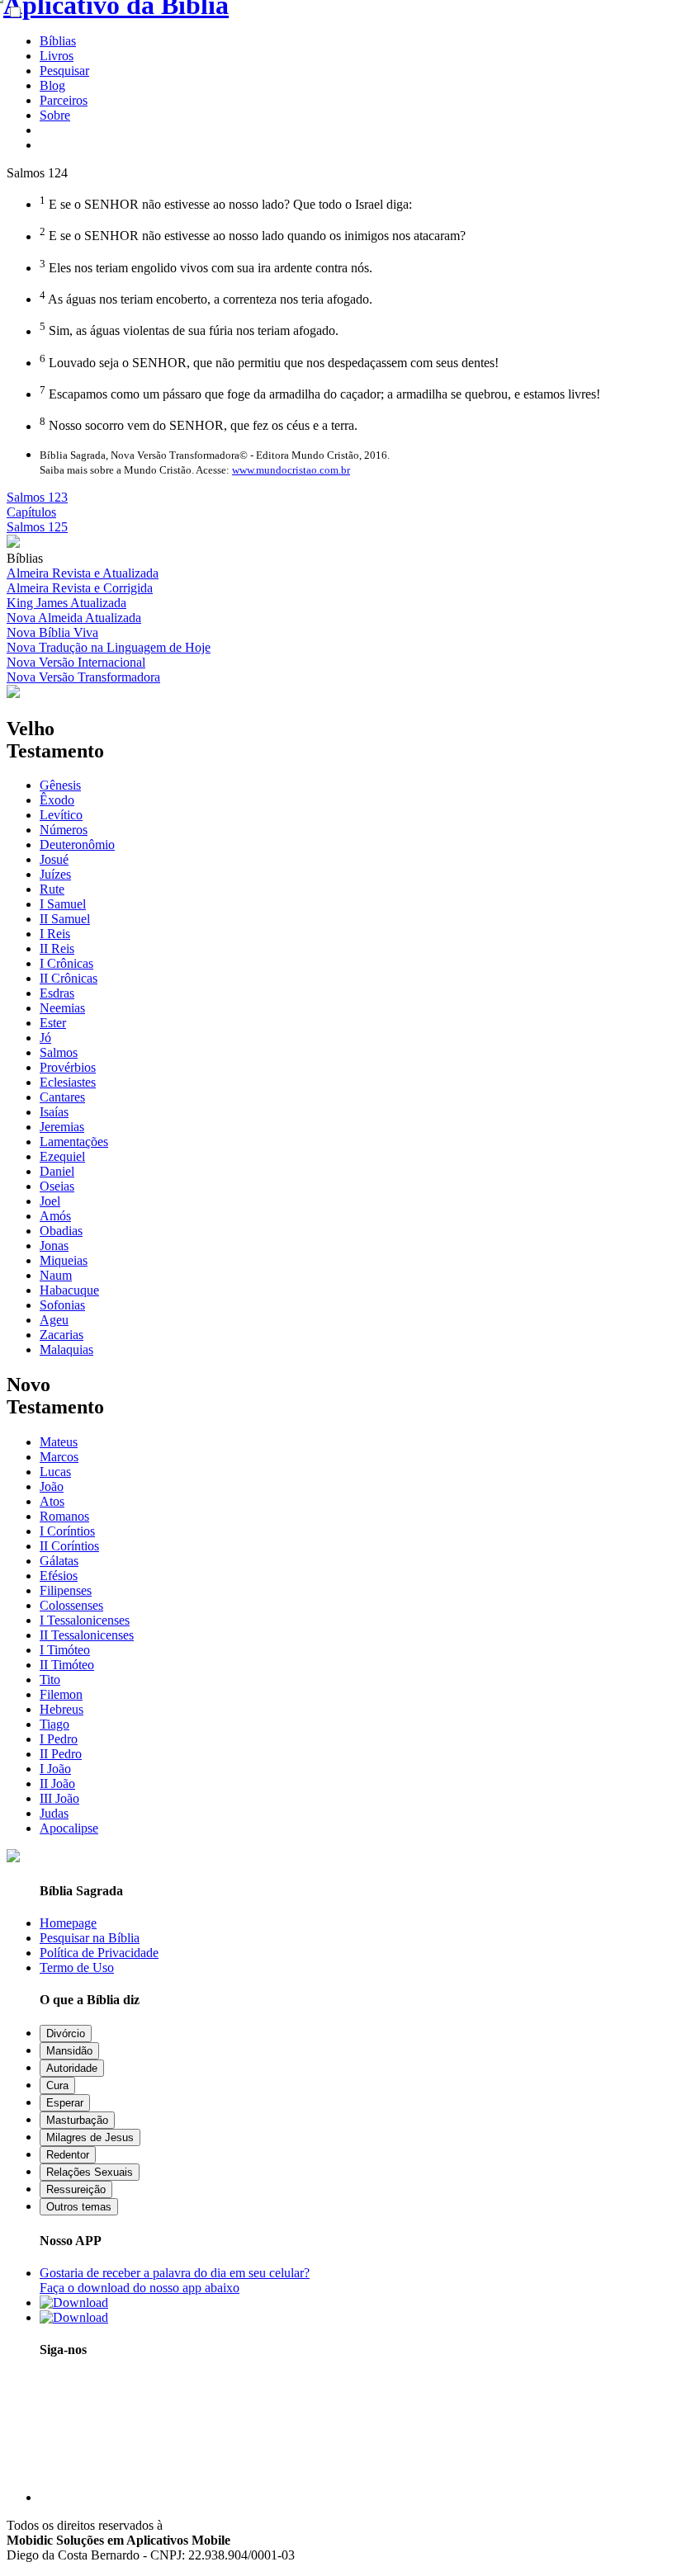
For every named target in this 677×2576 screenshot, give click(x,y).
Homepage (68, 1923)
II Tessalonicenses (87, 1635)
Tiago (54, 1724)
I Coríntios (67, 1531)
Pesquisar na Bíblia (90, 1938)
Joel (50, 1201)
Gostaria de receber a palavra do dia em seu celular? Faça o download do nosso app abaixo (175, 2280)
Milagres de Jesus (90, 2137)
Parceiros (64, 100)
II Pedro (61, 1754)
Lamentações (74, 1142)
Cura (57, 2085)
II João (57, 1783)
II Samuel (65, 919)
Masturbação (77, 2120)
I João (55, 1769)
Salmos (59, 1052)
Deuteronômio (77, 845)
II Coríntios (69, 1546)
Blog (52, 85)
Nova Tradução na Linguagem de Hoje (109, 647)
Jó (45, 1038)
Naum (56, 1275)
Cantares (62, 1097)
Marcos (59, 1457)
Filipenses (66, 1590)
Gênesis (60, 785)
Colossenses (71, 1605)
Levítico (61, 815)
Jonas (54, 1246)
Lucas (55, 1472)
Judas (54, 1813)
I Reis (55, 934)
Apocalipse (69, 1828)
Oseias (57, 1186)
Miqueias (64, 1260)
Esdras (57, 993)
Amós (55, 1216)
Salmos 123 (37, 497)
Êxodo (57, 800)
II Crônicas (69, 978)
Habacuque (69, 1290)
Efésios (59, 1576)
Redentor (68, 2155)
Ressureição (76, 2189)
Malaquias (66, 1349)
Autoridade (72, 2068)
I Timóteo (65, 1650)
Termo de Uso (77, 1967)
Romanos (64, 1516)
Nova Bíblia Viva (52, 632)
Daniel (57, 1171)
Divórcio (66, 2033)
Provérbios (68, 1067)
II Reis (57, 948)
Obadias (61, 1231)
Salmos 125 (37, 527)
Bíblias (58, 41)
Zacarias (62, 1335)
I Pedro (59, 1739)
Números (64, 830)
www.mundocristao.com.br (291, 470)
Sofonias (62, 1305)
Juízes (55, 874)
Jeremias (62, 1127)
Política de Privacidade (99, 1953)
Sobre (55, 115)
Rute (52, 889)
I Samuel (63, 904)
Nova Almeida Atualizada (74, 618)
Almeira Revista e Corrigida (80, 588)
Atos (52, 1501)
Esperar (65, 2103)
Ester (53, 1023)
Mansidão (69, 2051)
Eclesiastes (68, 1082)
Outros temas (79, 2207)
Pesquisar (64, 71)
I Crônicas (66, 963)
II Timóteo (67, 1665)
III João (59, 1798)
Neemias (62, 1008)
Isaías (54, 1112)
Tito (50, 1680)
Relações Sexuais (90, 2172)
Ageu (54, 1320)
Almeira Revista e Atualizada (83, 573)
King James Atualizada (66, 603)
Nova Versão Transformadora (83, 677)
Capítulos (31, 512)
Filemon (61, 1694)
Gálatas (59, 1561)
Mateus (59, 1442)
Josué (54, 859)
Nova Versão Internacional (76, 662)
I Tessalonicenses (85, 1620)
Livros (57, 56)
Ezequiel (62, 1156)
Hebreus (62, 1709)
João (52, 1486)
